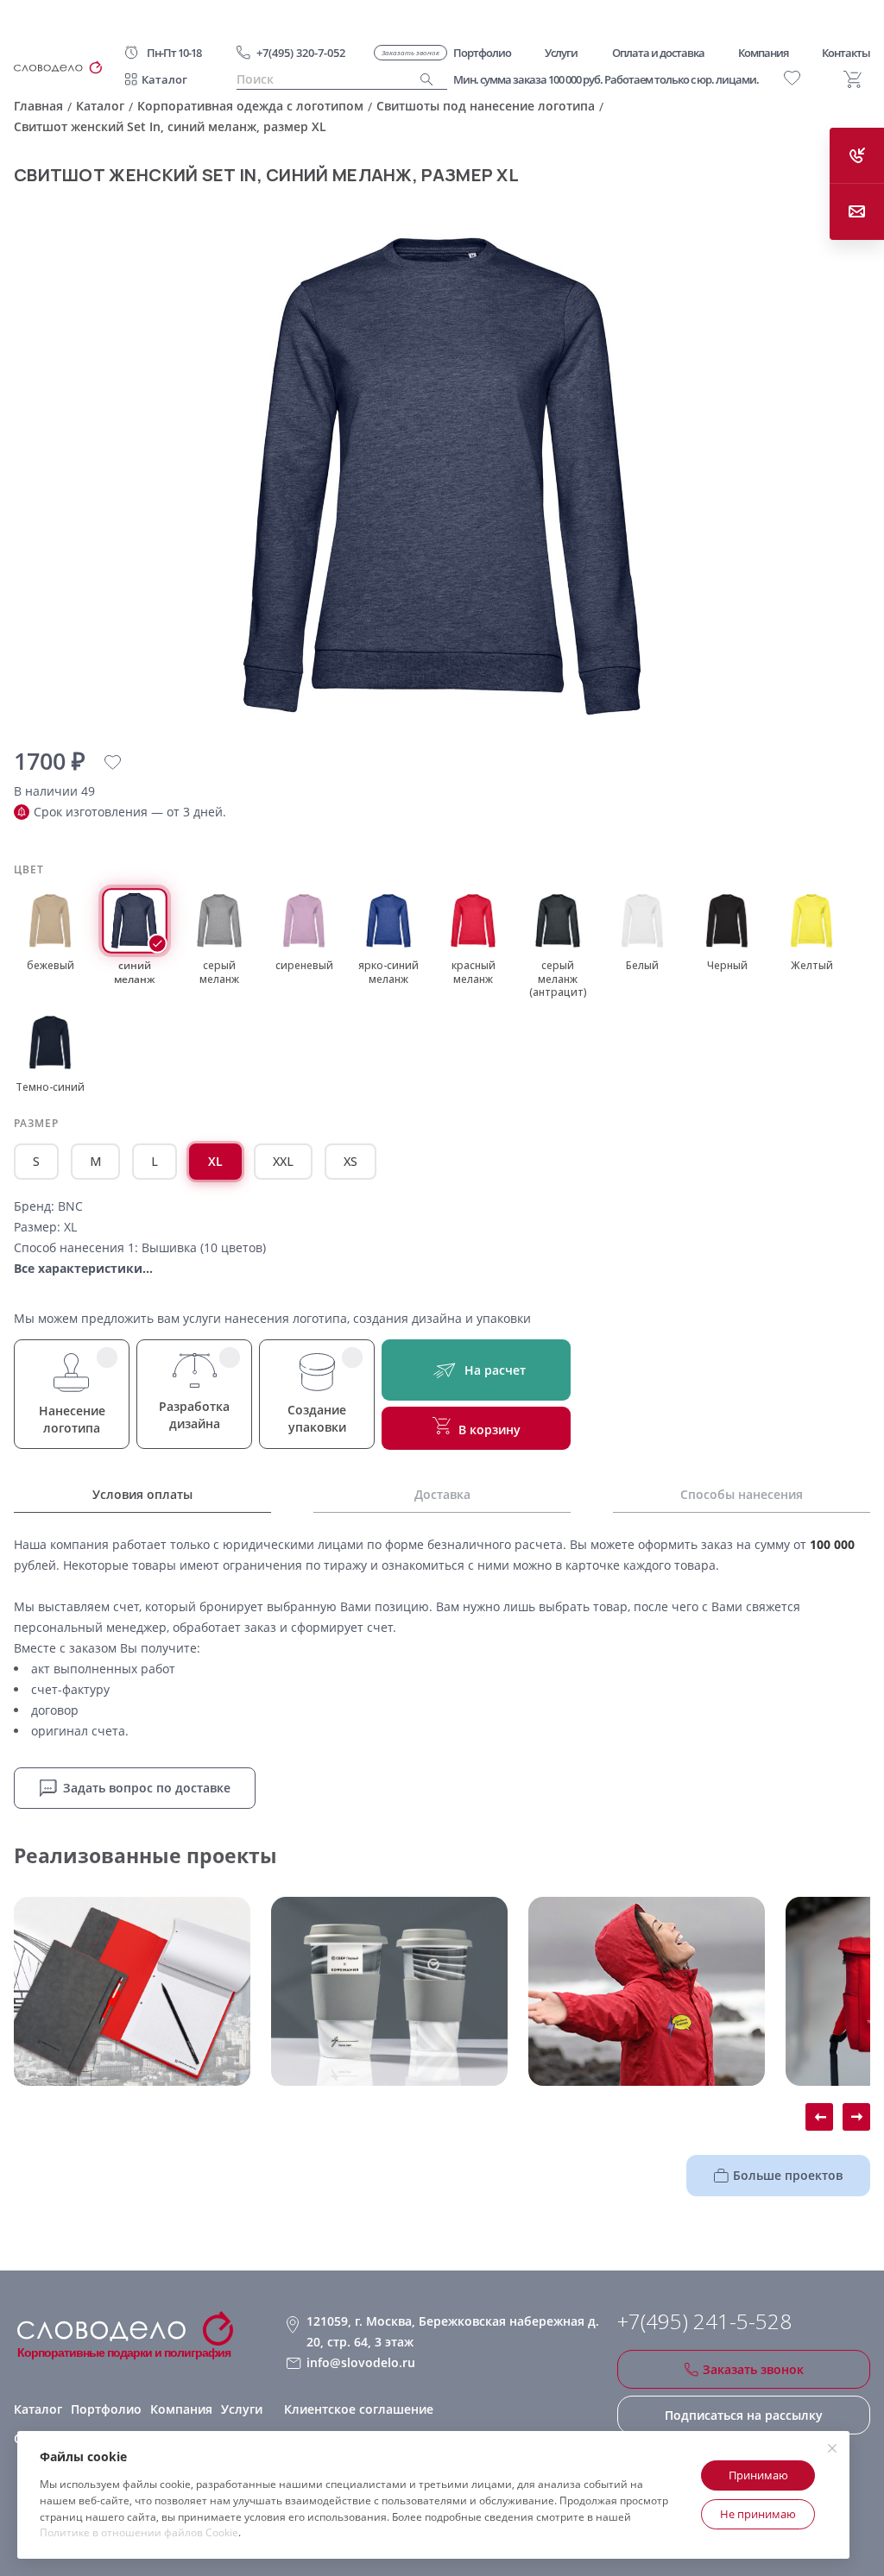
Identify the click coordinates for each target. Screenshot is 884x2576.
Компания (181, 2409)
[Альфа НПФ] (647, 1991)
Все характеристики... (83, 1268)
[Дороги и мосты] (132, 1991)
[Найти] (427, 80)
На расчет (495, 1370)
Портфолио (106, 2409)
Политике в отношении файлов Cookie (139, 2532)
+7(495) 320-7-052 (301, 53)
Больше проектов (788, 2175)
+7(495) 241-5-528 (704, 2321)
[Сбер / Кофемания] (389, 1991)
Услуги (242, 2409)
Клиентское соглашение (359, 2409)
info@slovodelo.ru (361, 2362)
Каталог (164, 79)
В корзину (489, 1430)
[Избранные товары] (792, 78)
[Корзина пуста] (852, 79)
